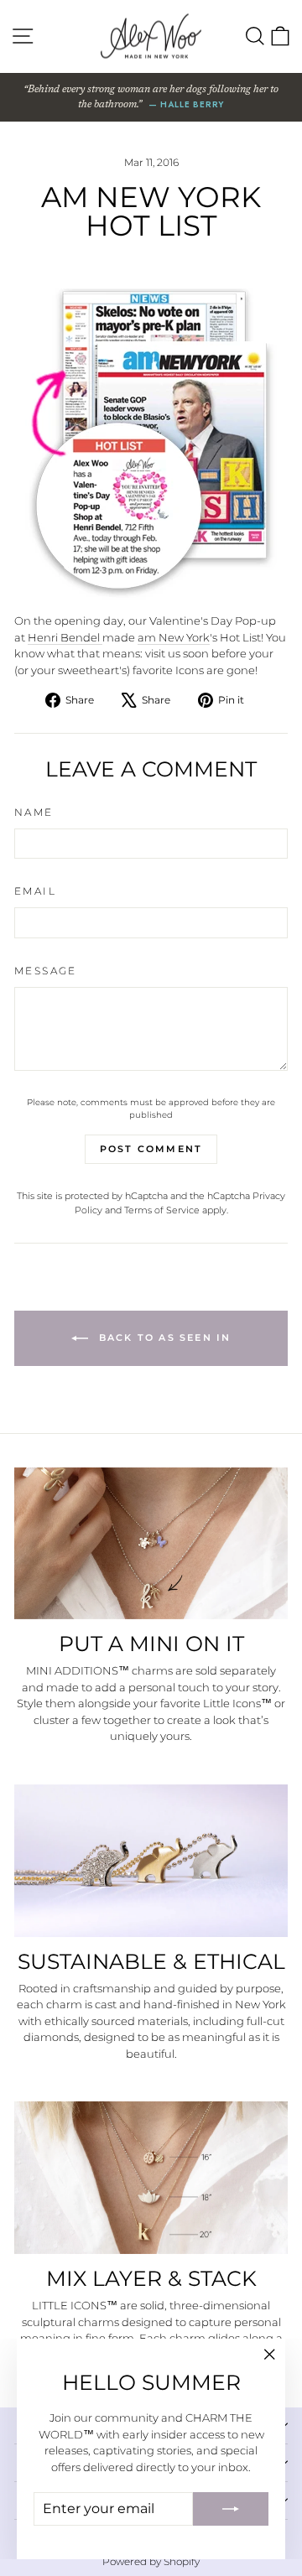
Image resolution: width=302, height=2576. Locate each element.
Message (46, 971)
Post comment (151, 1149)
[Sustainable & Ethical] (151, 1861)
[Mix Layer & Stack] (151, 2178)
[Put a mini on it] (151, 1544)
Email (35, 891)
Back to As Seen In (163, 1337)
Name (34, 812)
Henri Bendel (65, 637)
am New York (174, 637)
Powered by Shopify (151, 2561)
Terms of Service (162, 1210)
